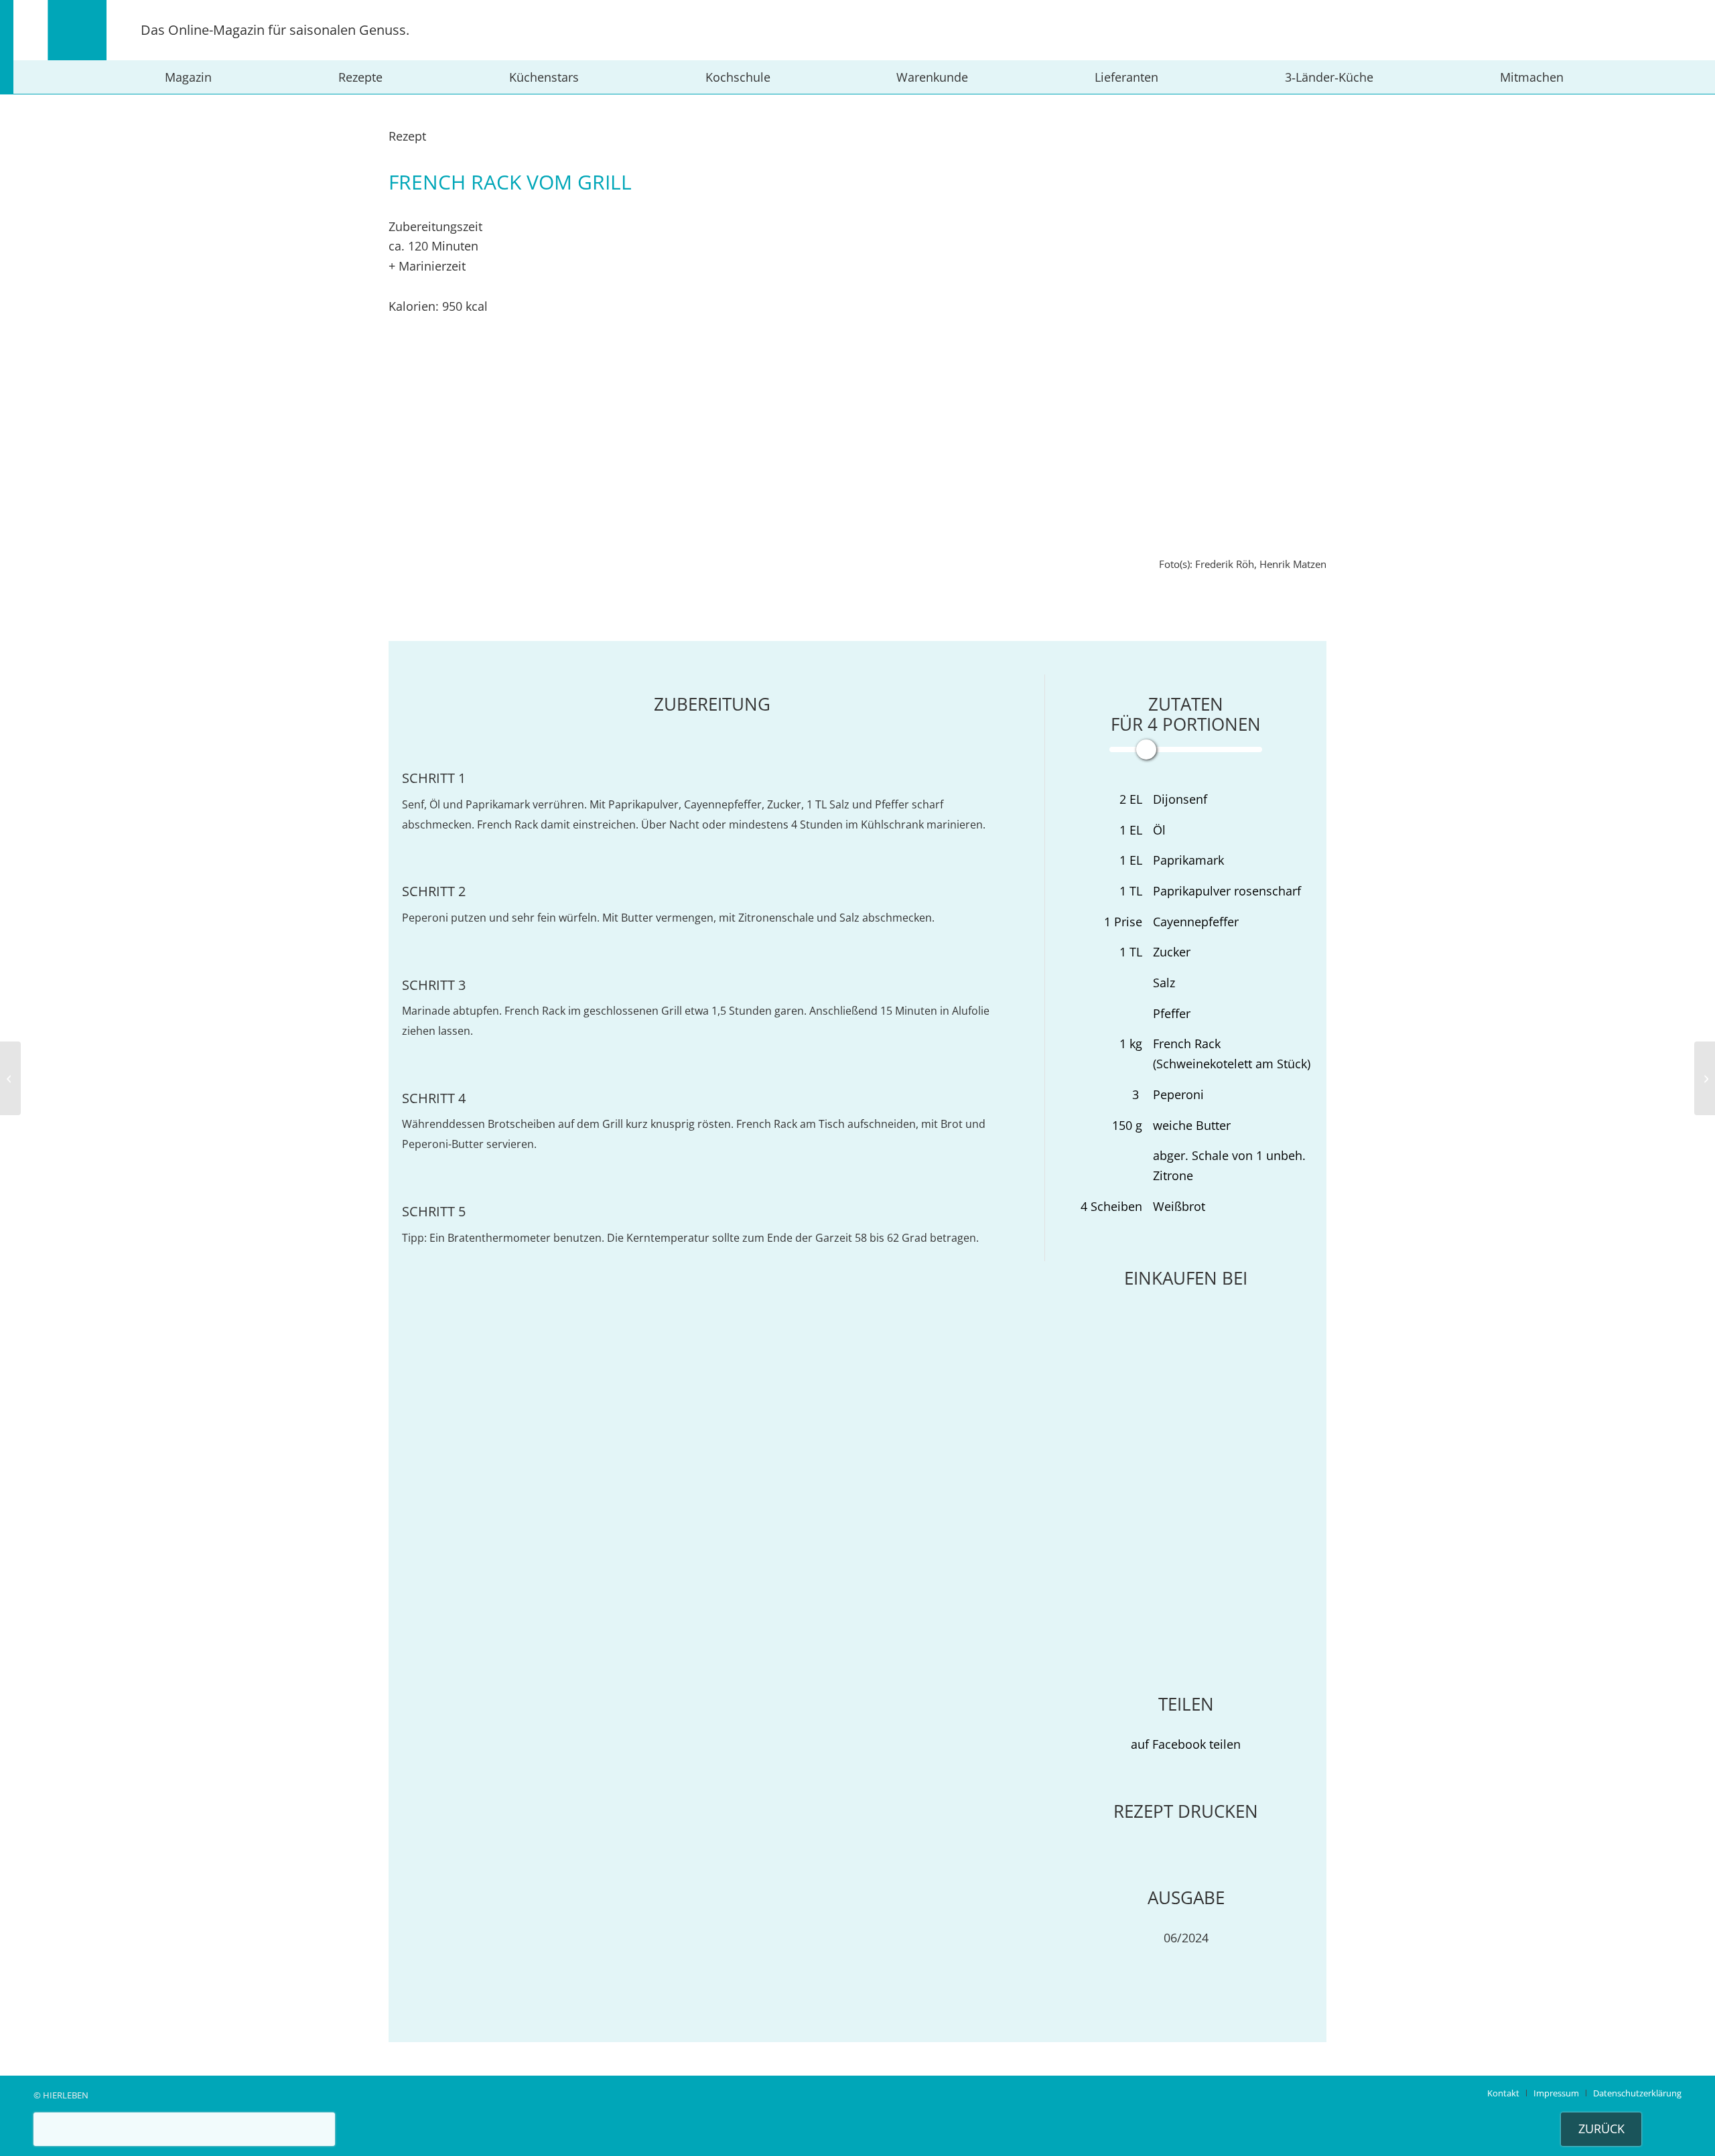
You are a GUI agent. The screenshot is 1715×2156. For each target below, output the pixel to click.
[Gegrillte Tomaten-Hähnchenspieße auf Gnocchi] (10, 1078)
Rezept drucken (1186, 1811)
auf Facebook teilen (1186, 1744)
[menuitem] (188, 77)
